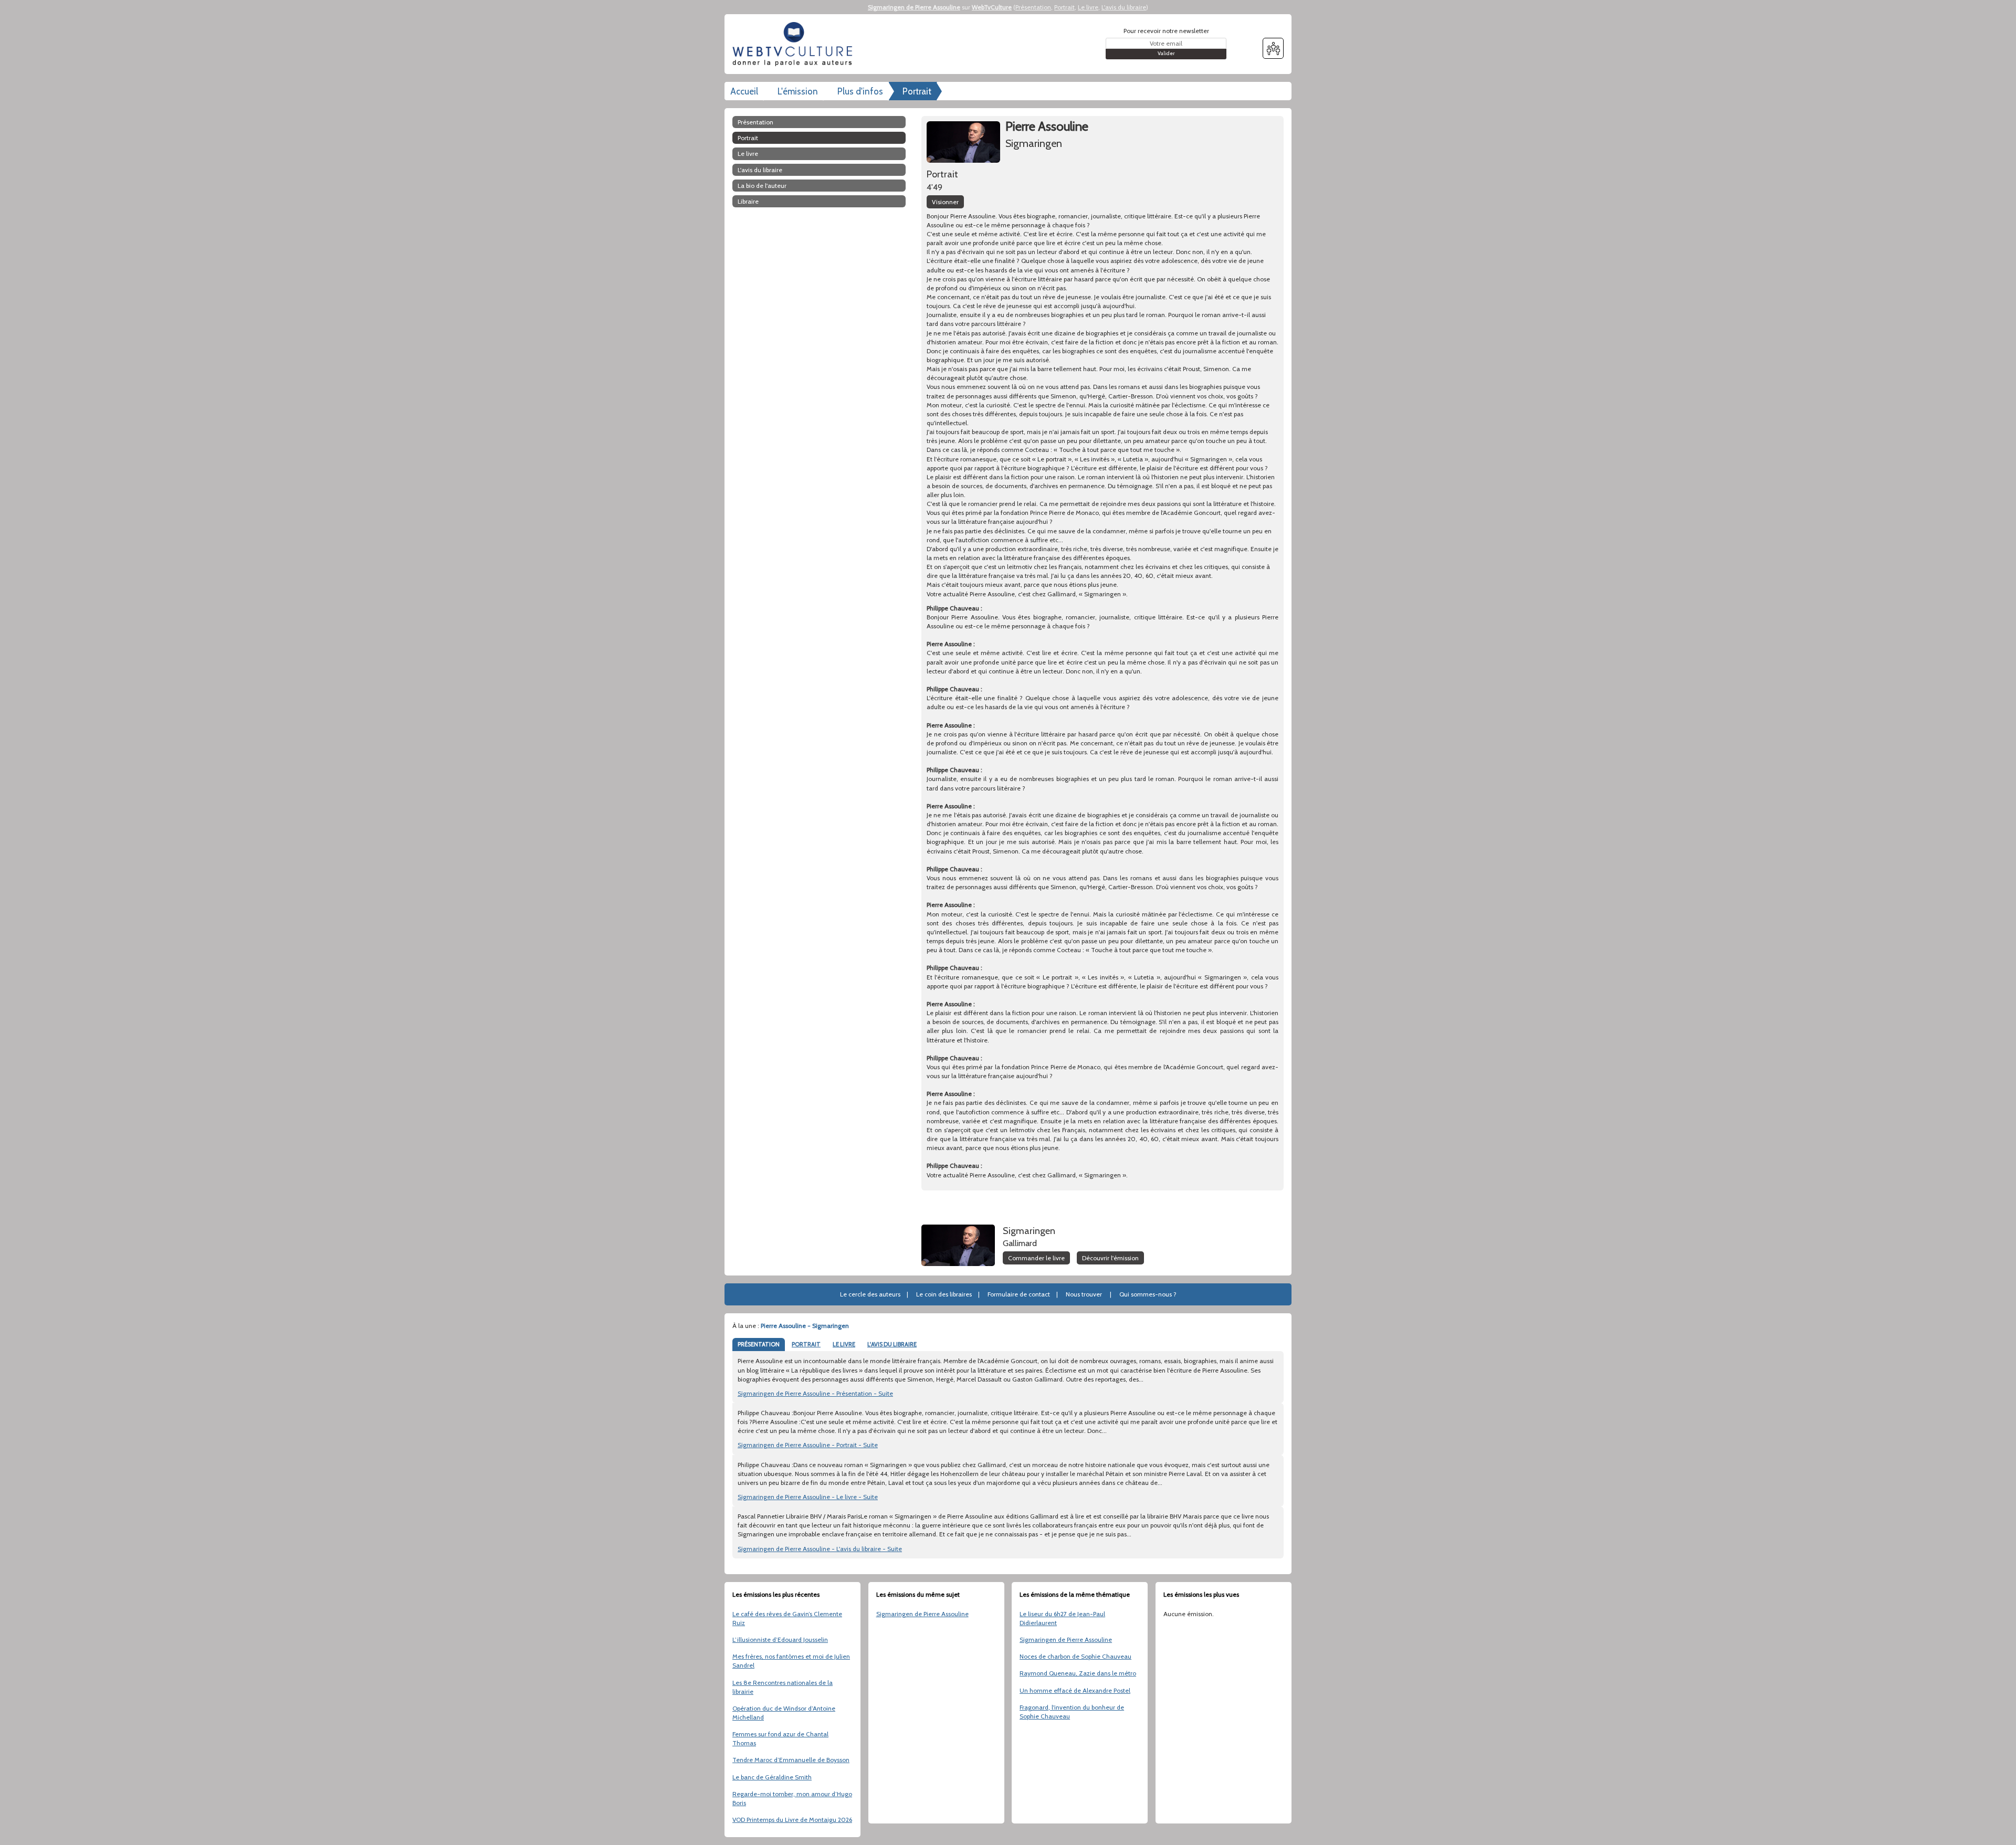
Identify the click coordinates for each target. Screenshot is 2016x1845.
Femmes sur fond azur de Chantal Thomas (780, 1738)
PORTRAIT (806, 1344)
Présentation (1033, 7)
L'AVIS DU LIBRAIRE (892, 1344)
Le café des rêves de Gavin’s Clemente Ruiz (787, 1618)
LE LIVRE (844, 1344)
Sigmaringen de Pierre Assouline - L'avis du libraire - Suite (820, 1549)
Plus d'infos (860, 91)
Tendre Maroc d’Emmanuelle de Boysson (791, 1760)
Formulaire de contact (1019, 1294)
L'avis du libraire (1124, 7)
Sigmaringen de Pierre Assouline (914, 7)
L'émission (798, 91)
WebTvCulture (992, 7)
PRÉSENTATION (759, 1344)
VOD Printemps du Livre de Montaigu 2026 (792, 1820)
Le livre (1088, 7)
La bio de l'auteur (762, 186)
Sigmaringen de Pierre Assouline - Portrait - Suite (808, 1445)
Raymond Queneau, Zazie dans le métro (1078, 1673)
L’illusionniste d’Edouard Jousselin (780, 1640)
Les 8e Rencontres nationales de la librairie (783, 1687)
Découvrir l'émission (1110, 1258)
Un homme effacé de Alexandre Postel (1075, 1690)
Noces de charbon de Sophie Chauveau (1075, 1656)
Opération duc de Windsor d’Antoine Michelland (784, 1713)
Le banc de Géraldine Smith (772, 1777)
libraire (748, 201)
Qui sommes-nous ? (1148, 1294)
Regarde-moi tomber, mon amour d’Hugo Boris (792, 1798)
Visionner (945, 202)
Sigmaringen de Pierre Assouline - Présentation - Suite (815, 1393)
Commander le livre (1036, 1258)
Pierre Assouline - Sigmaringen (805, 1326)
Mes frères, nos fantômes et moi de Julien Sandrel (791, 1661)
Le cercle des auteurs (870, 1294)
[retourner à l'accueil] (795, 44)
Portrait (1064, 7)
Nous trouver (1084, 1294)
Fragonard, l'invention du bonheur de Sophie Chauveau (1072, 1712)
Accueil (744, 91)
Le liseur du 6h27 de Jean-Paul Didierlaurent (1062, 1618)
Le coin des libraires (944, 1294)
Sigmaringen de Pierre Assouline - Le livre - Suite (808, 1497)
